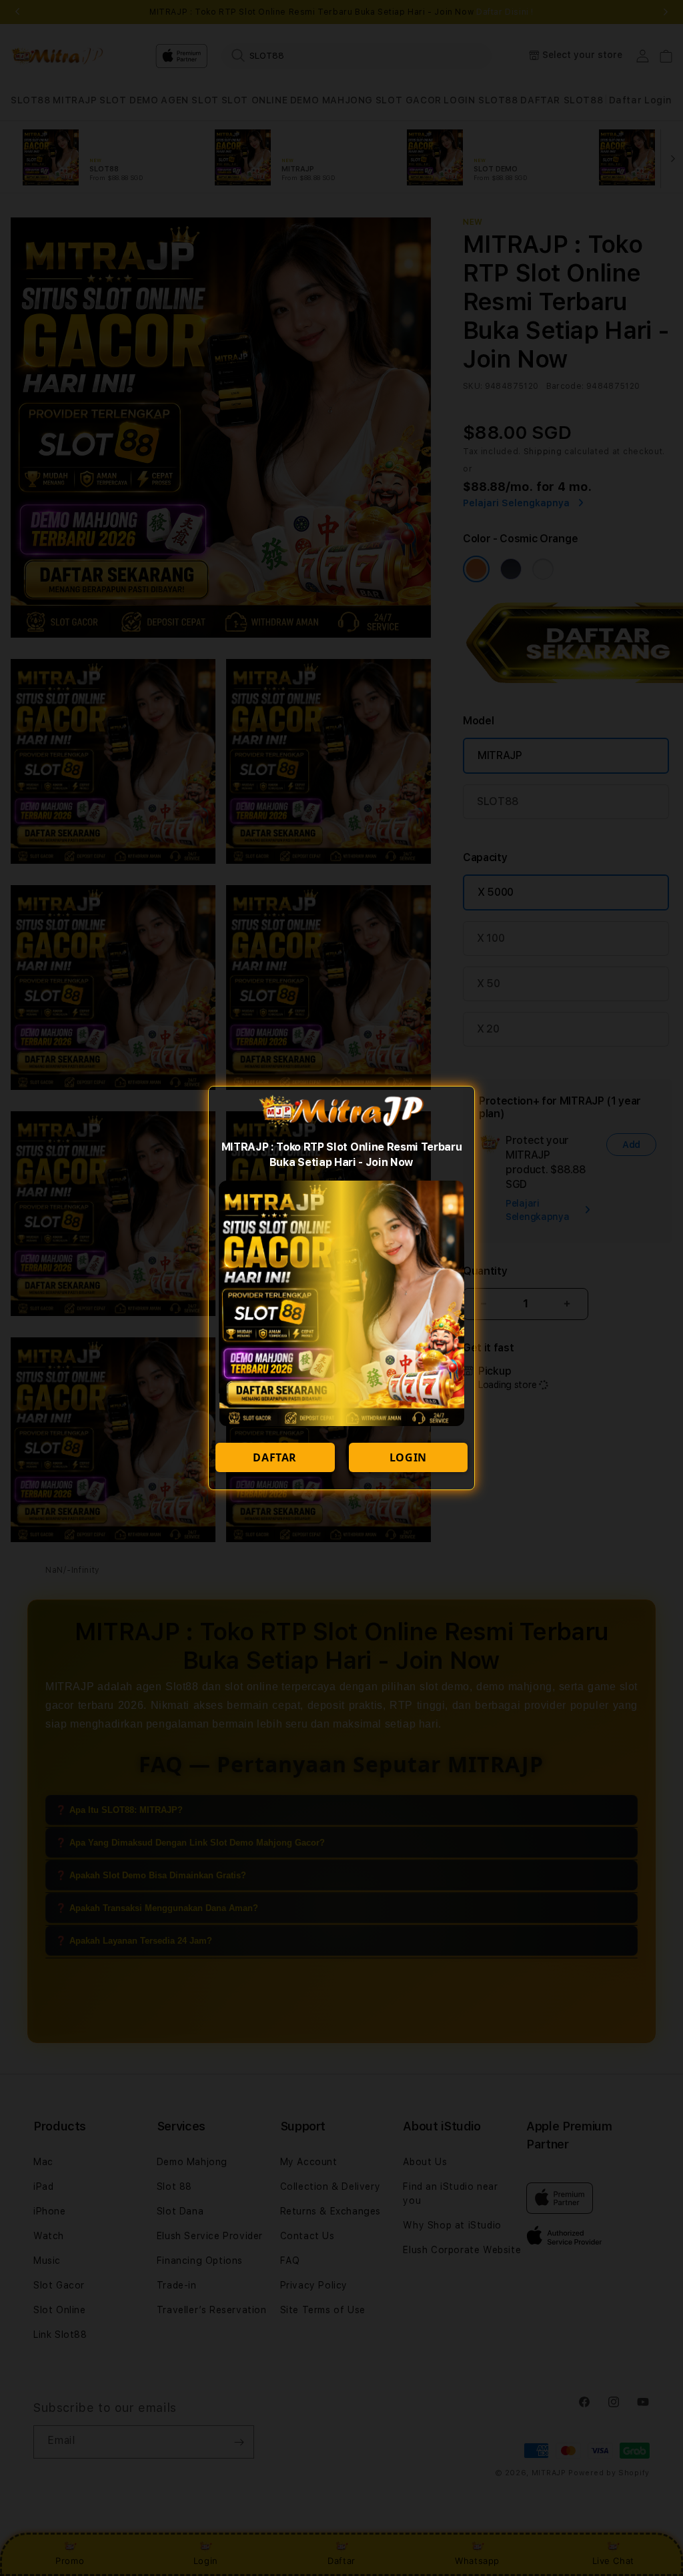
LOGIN (408, 1457)
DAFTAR (275, 1457)
